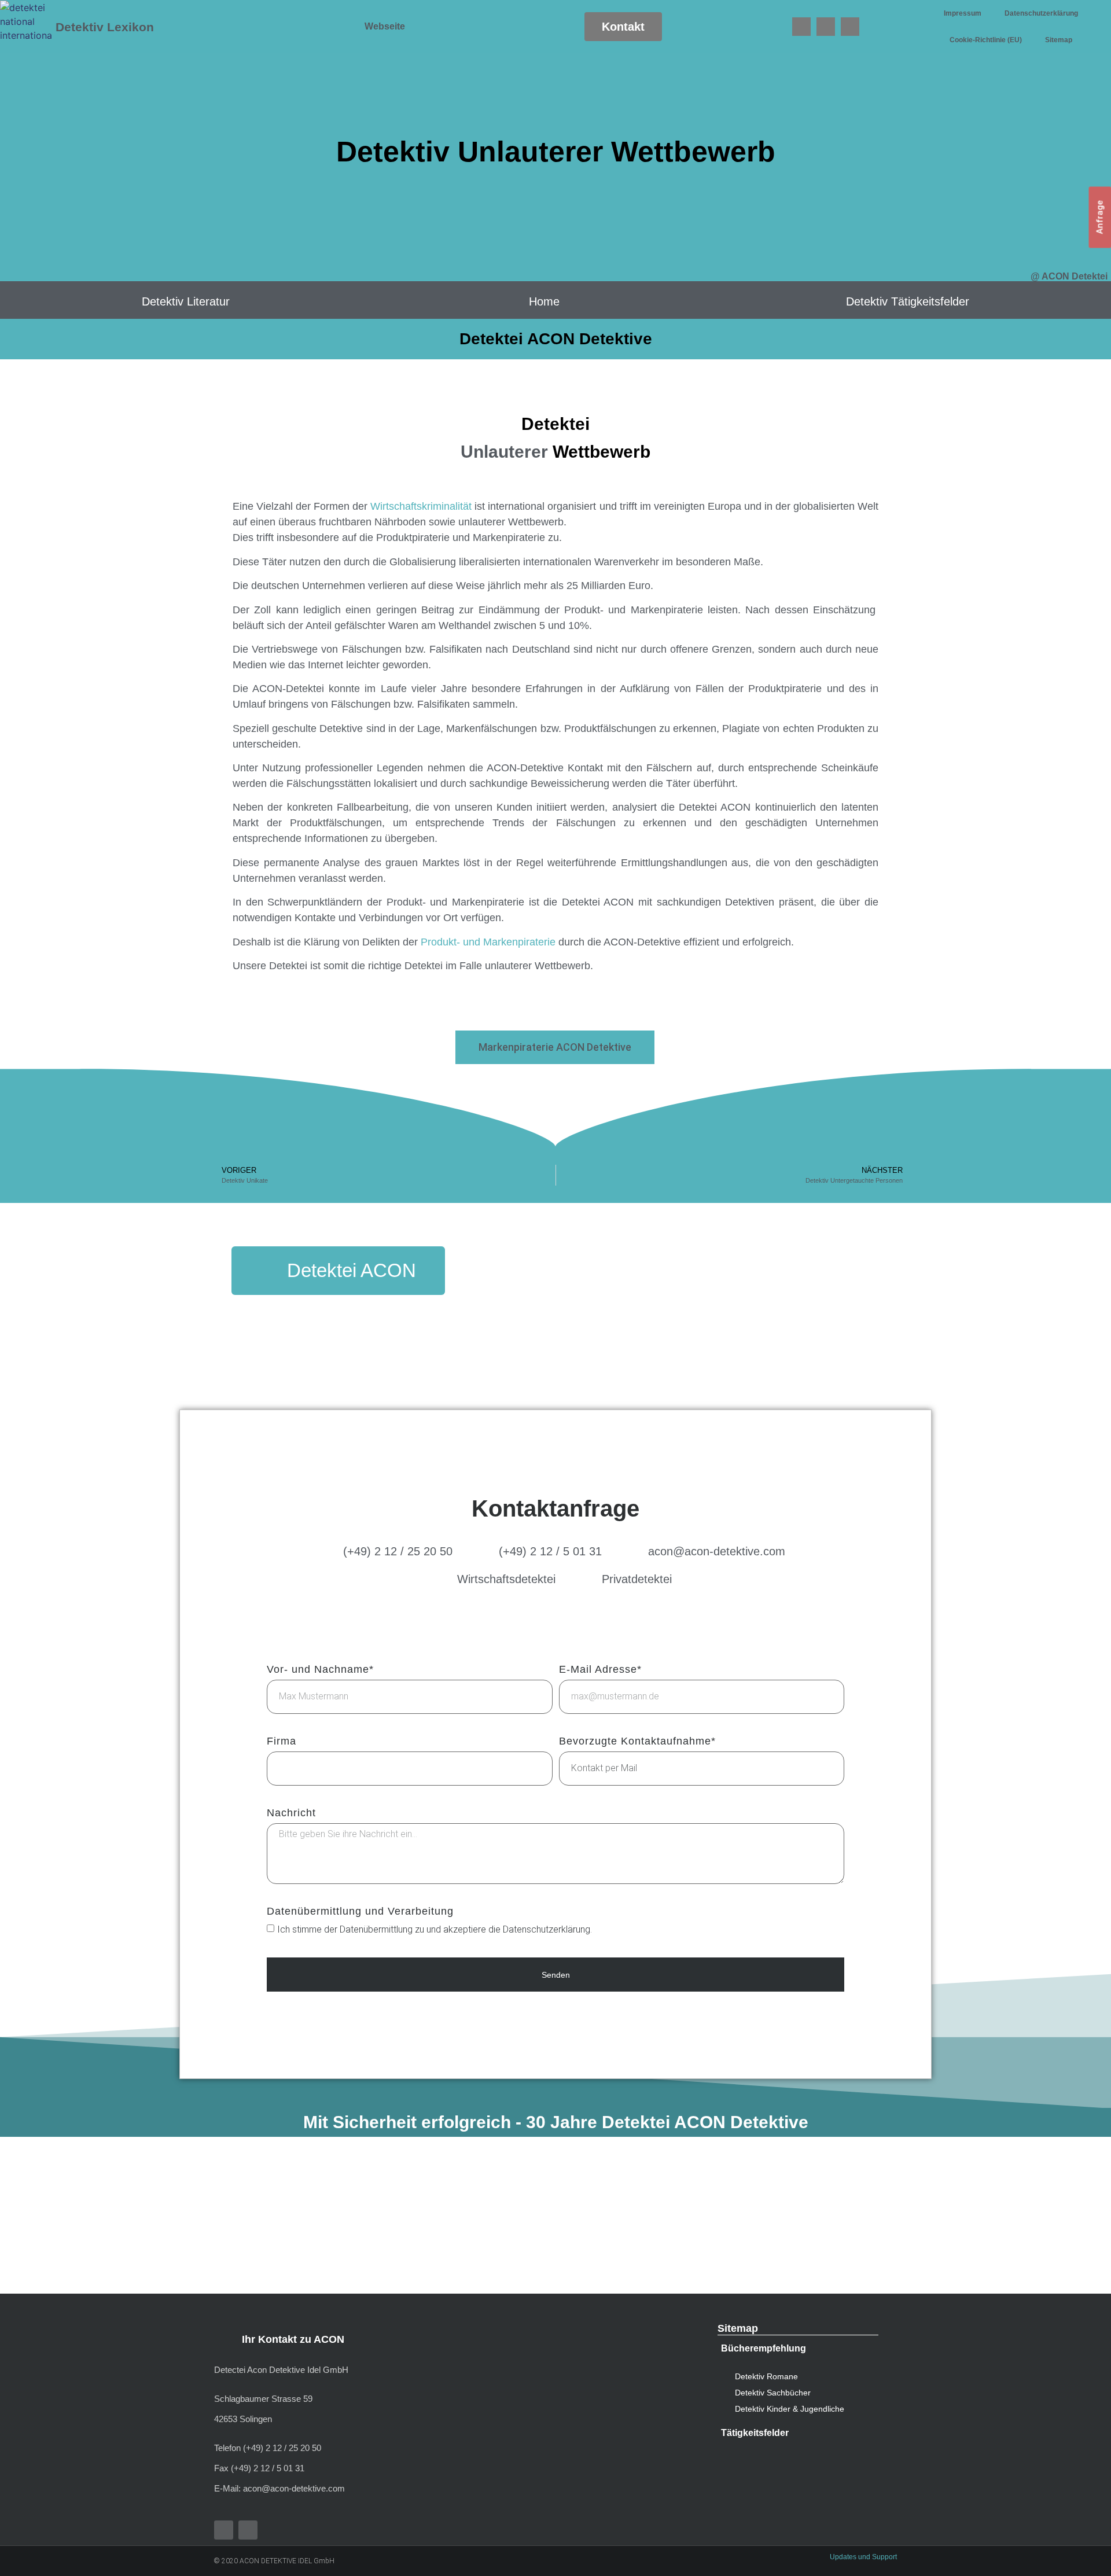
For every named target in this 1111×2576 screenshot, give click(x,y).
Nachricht (291, 1813)
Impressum (963, 13)
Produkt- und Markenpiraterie (488, 942)
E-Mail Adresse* (600, 1670)
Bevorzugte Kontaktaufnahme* (637, 1741)
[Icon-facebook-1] (801, 27)
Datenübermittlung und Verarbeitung (360, 1911)
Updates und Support (863, 2557)
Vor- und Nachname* (320, 1670)
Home (544, 301)
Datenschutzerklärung (1041, 13)
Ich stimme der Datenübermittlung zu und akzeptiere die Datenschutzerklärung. (435, 1929)
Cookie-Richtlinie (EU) (986, 40)
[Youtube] (826, 27)
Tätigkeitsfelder (755, 2433)
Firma (282, 1741)
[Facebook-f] (224, 2530)
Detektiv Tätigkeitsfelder (908, 301)
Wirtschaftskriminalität (421, 506)
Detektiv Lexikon (105, 27)
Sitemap (1059, 40)
